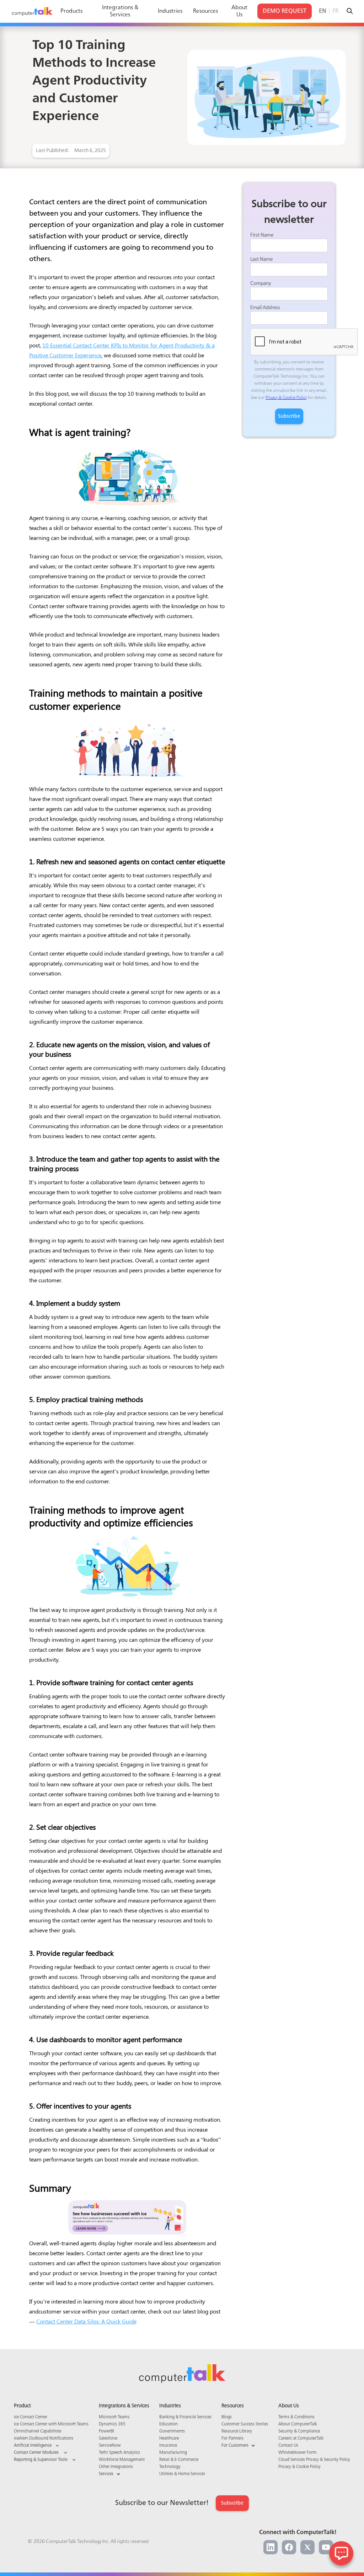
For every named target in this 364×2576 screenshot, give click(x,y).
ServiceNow (110, 2446)
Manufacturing (173, 2453)
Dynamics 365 (112, 2424)
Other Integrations (116, 2467)
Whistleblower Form (298, 2453)
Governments (172, 2431)
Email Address (265, 308)
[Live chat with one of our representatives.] (341, 2553)
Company (261, 283)
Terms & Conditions (296, 2417)
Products (71, 11)
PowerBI (106, 2431)
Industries (170, 11)
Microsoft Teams (114, 2417)
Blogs (227, 2417)
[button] (51, 2446)
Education (168, 2424)
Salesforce (108, 2439)
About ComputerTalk (298, 2424)
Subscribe (232, 2503)
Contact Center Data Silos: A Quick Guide (86, 2321)
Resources (205, 11)
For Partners (232, 2439)
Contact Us (288, 2446)
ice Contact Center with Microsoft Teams (51, 2424)
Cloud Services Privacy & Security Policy (314, 2460)
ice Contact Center (31, 2417)
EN (323, 11)
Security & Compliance (299, 2431)
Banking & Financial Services (185, 2417)
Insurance (168, 2446)
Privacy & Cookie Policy (286, 398)
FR (336, 11)
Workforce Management (122, 2460)
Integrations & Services (120, 11)
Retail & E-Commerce (179, 2460)
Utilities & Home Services (182, 2474)
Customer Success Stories (245, 2424)
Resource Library (237, 2431)
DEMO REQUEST (285, 11)
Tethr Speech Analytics (119, 2453)
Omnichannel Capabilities (38, 2431)
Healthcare (169, 2439)
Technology (170, 2467)
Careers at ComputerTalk (301, 2439)
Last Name (261, 259)
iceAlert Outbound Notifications (44, 2439)
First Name (262, 235)
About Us (239, 11)
